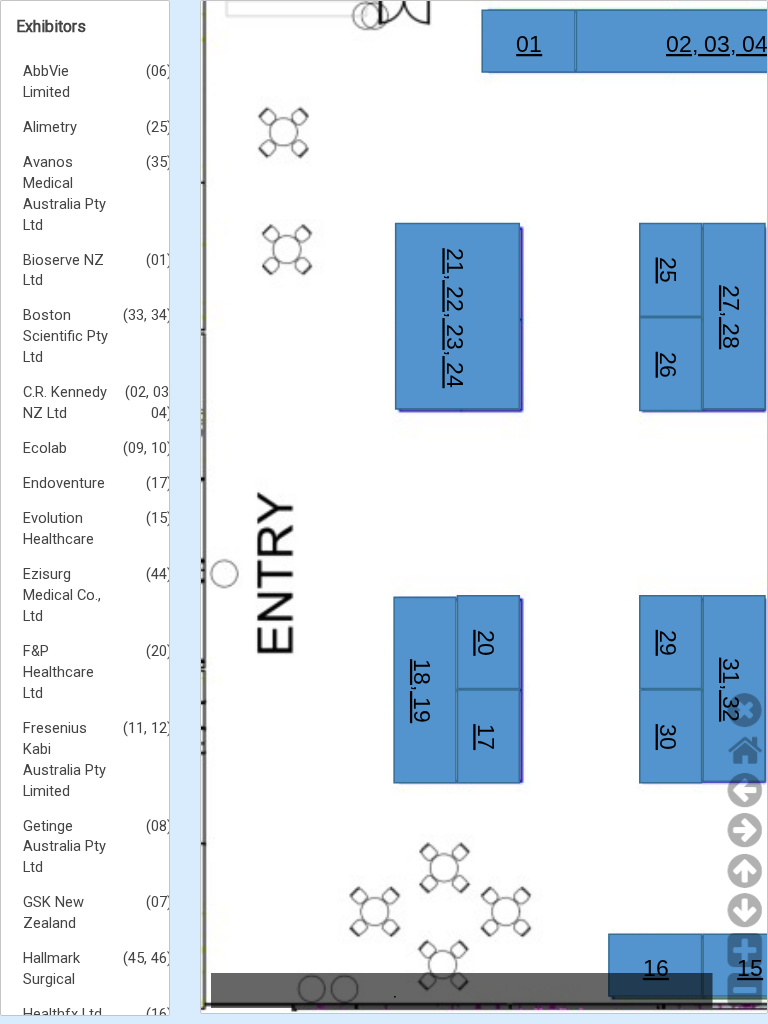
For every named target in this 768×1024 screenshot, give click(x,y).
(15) (159, 518)
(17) (159, 483)
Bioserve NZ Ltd (63, 270)
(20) (159, 651)
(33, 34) (147, 315)
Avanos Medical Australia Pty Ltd (64, 193)
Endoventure (64, 483)
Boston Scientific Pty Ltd (65, 336)
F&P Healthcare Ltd (58, 672)
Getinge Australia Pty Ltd (64, 847)
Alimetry (50, 127)
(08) (159, 826)
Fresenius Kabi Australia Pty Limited (64, 759)
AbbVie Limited (46, 81)
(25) (159, 127)
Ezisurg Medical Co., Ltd (62, 595)
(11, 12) (147, 728)
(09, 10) (147, 448)
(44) (159, 574)
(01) (159, 260)
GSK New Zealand (53, 912)
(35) (159, 162)
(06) (159, 71)
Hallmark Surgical (51, 968)
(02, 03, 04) (148, 402)
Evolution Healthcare (58, 528)
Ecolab (45, 448)
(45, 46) (147, 958)
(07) (159, 902)
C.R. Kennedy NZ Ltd (65, 402)
